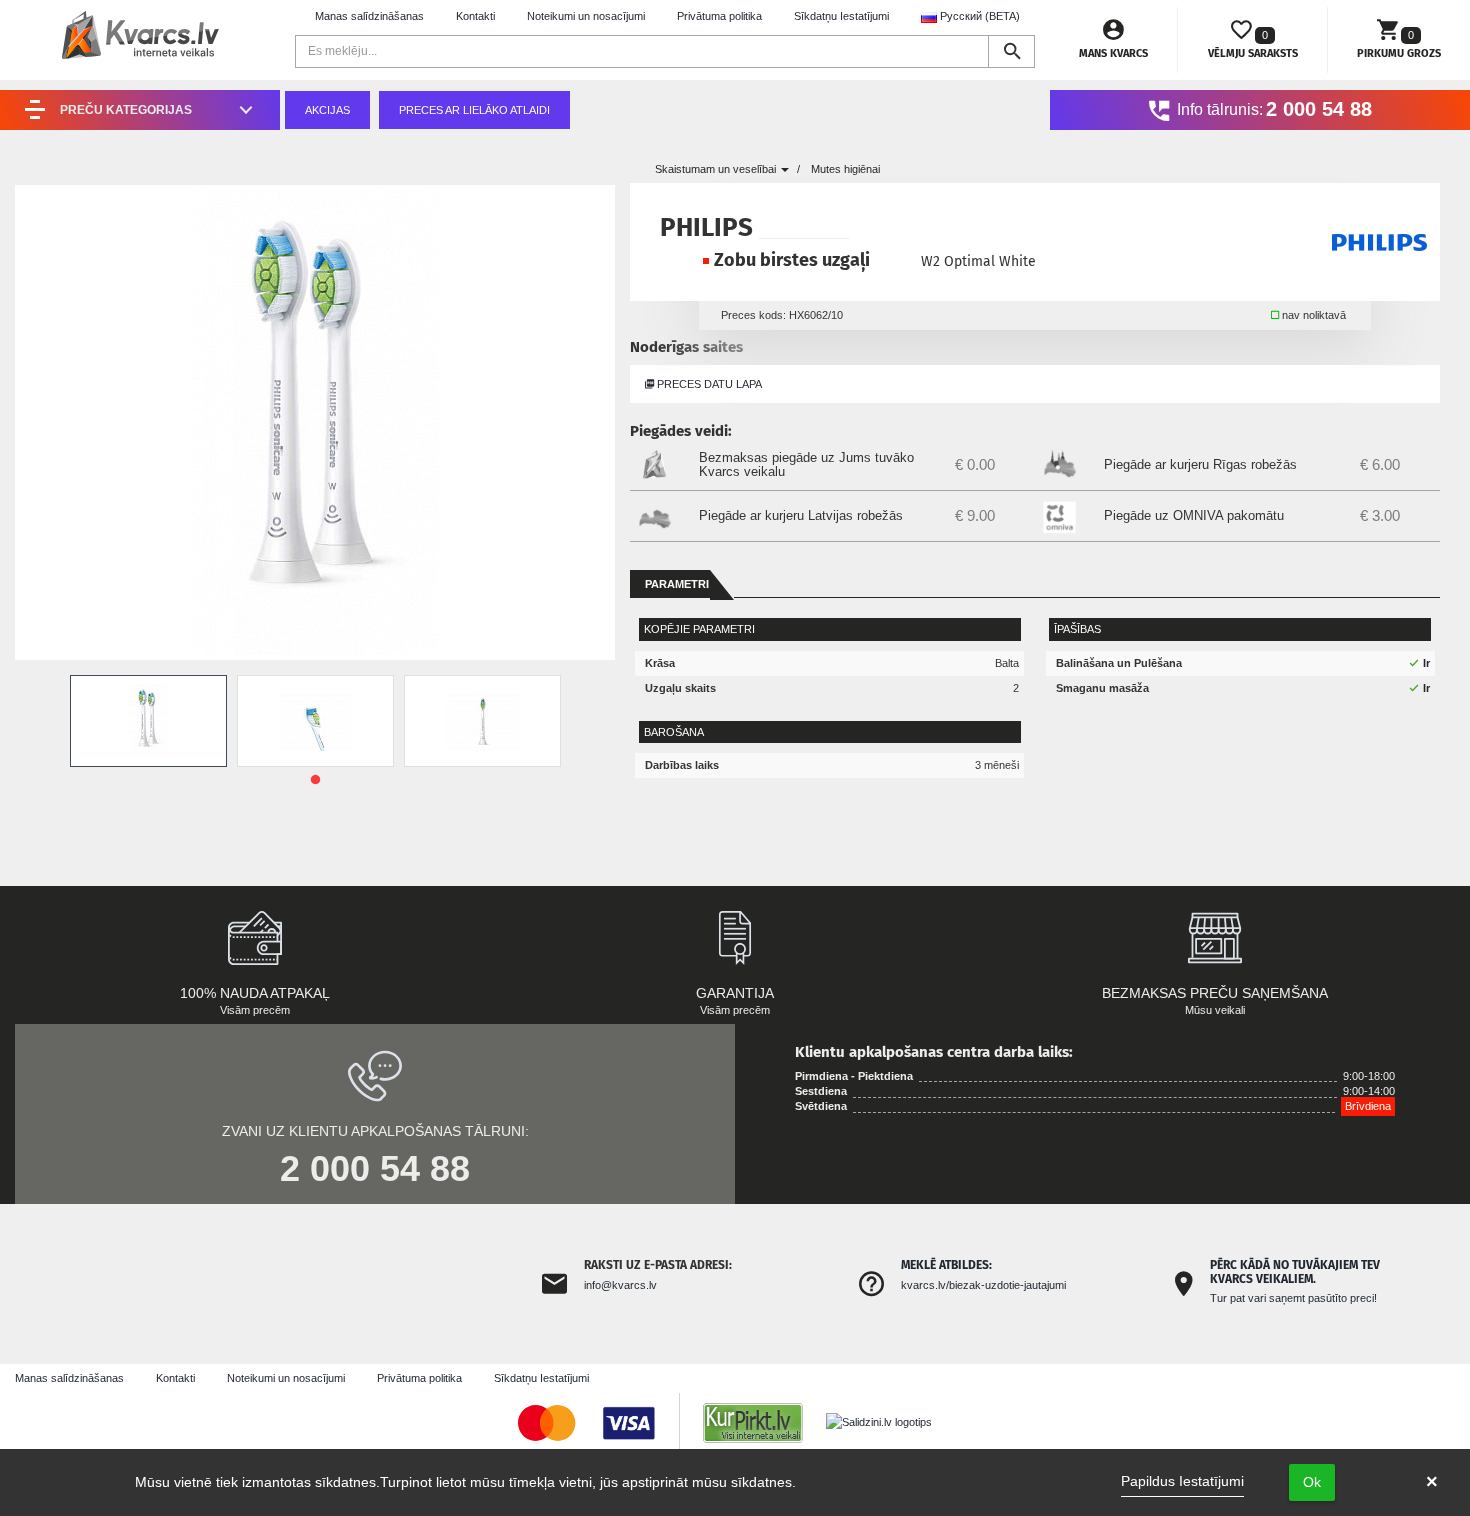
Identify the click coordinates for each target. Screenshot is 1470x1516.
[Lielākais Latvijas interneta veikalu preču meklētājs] (763, 1422)
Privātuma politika (719, 16)
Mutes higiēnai (845, 169)
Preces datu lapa (708, 384)
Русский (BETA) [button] (978, 16)
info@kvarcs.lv (620, 1285)
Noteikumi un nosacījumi (586, 16)
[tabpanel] (148, 721)
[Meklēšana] (1011, 51)
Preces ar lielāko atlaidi (474, 110)
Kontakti (475, 16)
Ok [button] (1312, 1482)
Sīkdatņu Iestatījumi (841, 16)
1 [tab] (315, 780)
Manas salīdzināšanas (369, 16)
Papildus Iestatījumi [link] (1182, 1481)
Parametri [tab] (677, 584)
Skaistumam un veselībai (717, 169)
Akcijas (327, 110)
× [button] (1432, 1482)
